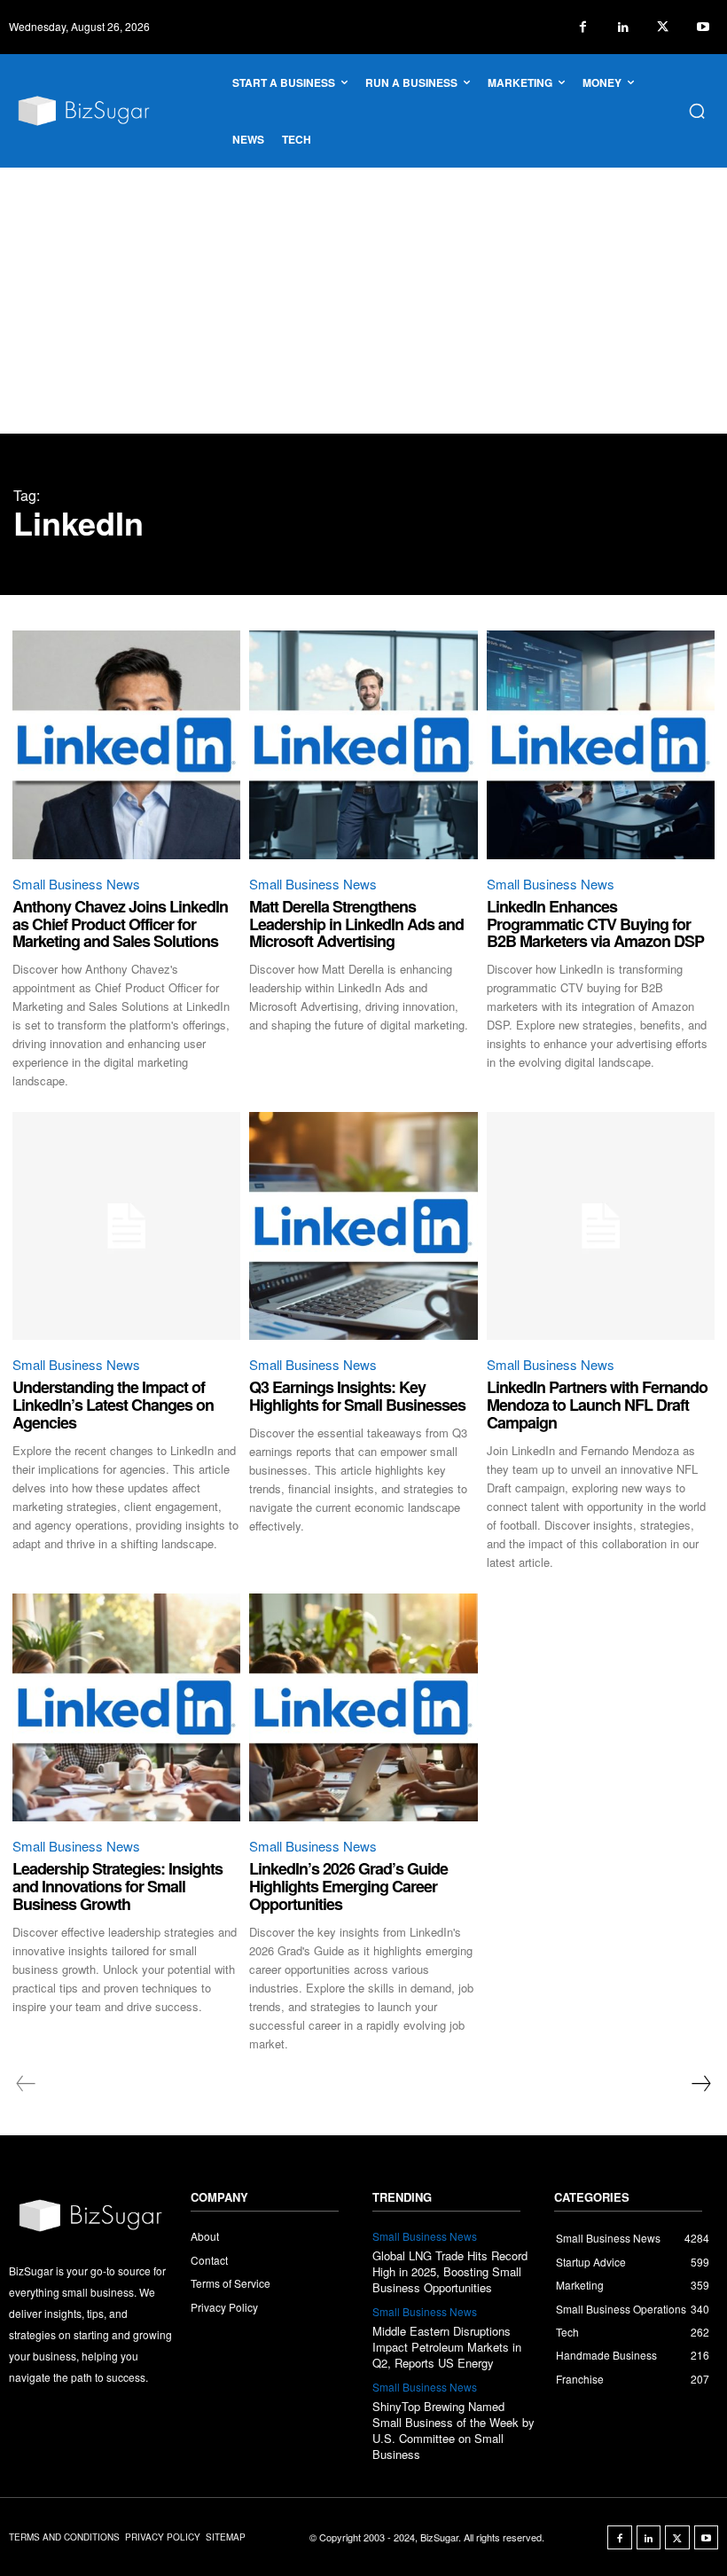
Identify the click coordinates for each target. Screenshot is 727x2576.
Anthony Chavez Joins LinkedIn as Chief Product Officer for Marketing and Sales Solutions (120, 924)
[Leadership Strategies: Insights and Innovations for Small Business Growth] (126, 1707)
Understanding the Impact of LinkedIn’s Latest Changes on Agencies (113, 1405)
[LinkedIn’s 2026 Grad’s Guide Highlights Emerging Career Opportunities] (363, 1707)
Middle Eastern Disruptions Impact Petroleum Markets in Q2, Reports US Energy (447, 2347)
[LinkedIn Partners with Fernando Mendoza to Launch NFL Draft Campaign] (601, 1226)
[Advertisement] (363, 301)
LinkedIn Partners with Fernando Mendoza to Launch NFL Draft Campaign (597, 1405)
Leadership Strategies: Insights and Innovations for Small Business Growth (117, 1886)
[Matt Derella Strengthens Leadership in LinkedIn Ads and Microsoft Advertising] (363, 744)
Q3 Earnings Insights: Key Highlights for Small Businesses (357, 1396)
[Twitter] (663, 27)
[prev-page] (26, 2084)
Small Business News (76, 884)
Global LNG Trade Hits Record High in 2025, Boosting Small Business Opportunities (450, 2271)
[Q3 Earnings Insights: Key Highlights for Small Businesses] (363, 1226)
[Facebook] (583, 27)
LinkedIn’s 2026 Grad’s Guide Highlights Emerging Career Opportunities (348, 1886)
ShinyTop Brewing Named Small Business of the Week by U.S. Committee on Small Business (453, 2431)
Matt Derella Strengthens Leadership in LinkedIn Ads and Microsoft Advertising (356, 924)
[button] (697, 111)
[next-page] (700, 2084)
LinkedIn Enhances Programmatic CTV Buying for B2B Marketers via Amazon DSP (595, 924)
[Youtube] (703, 27)
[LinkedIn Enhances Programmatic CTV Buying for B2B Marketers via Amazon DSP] (601, 744)
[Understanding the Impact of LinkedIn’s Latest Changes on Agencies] (126, 1226)
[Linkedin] (623, 27)
